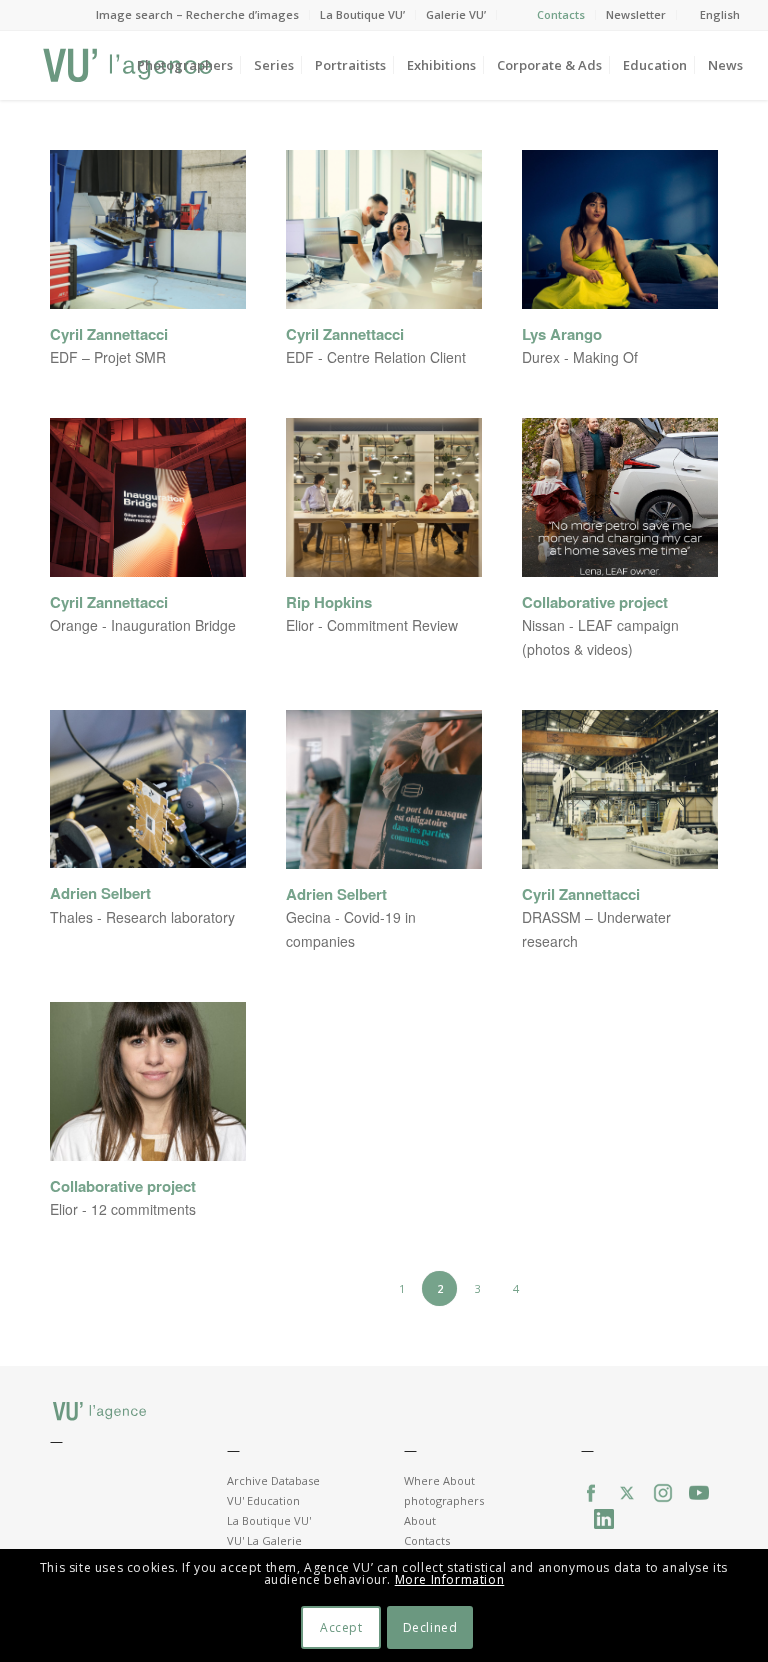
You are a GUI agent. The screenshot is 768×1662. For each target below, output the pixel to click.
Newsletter (636, 14)
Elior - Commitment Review (372, 625)
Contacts (561, 14)
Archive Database (273, 1480)
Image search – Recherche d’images (197, 14)
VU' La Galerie (264, 1540)
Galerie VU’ (456, 14)
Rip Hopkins (329, 602)
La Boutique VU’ (362, 14)
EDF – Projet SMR (108, 357)
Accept (341, 1627)
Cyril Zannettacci (109, 334)
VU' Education (263, 1500)
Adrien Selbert (100, 893)
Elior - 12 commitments (123, 1209)
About (420, 1520)
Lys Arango (562, 334)
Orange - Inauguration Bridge (143, 625)
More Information (450, 1579)
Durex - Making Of (580, 357)
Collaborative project (595, 602)
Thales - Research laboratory (142, 917)
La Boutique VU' (269, 1520)
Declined (430, 1627)
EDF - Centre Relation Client (376, 357)
